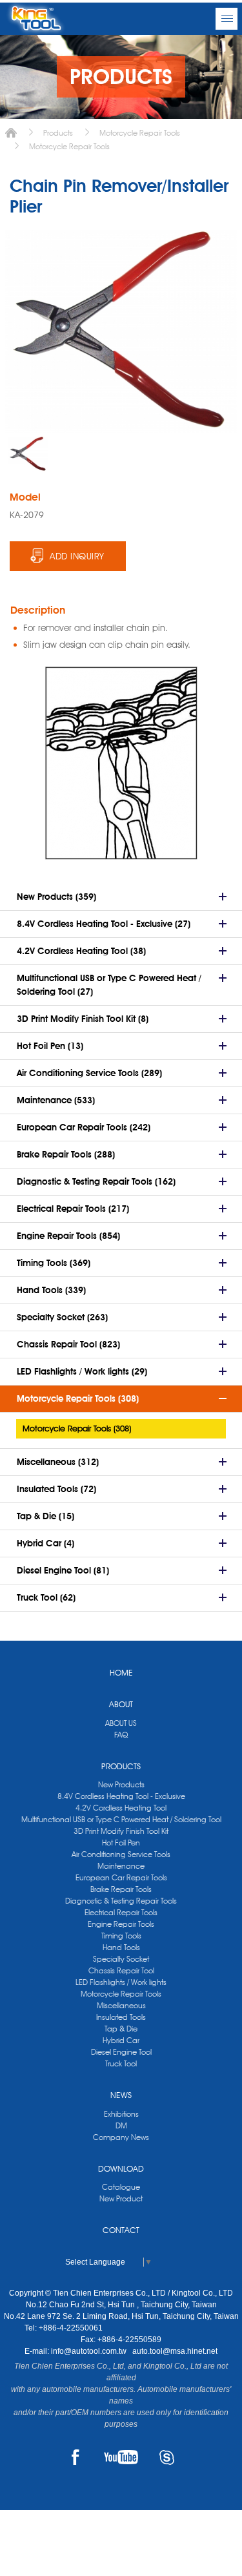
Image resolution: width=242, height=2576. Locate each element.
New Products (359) (56, 897)
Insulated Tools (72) (56, 1489)
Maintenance (121, 1866)
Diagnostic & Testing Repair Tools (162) (96, 1181)
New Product (121, 2198)
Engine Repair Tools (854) (68, 1236)
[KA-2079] (28, 454)
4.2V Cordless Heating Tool (121, 1808)
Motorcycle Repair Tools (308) (78, 1398)
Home (11, 133)
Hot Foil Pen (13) (50, 1046)
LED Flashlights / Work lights (121, 1982)
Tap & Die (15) (45, 1516)
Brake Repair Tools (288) (66, 1154)
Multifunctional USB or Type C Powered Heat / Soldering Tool (121, 1819)
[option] (28, 454)
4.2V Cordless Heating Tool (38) (81, 951)
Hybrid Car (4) (45, 1543)
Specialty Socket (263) (62, 1317)
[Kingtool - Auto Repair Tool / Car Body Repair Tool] (36, 19)
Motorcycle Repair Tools (140, 133)
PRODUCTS (121, 1766)
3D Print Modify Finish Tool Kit (121, 1831)
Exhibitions (121, 2114)
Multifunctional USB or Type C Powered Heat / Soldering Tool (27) (109, 985)
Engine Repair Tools (121, 1924)
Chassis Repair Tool (121, 1970)
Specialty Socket (121, 1959)
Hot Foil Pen (121, 1843)
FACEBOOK (75, 2457)
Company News (121, 2137)
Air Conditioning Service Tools (121, 1854)
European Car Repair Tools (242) (84, 1127)
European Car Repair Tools (121, 1877)
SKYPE (167, 2457)
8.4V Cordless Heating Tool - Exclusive (121, 1796)
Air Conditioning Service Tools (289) (89, 1073)
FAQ (121, 1735)
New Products (121, 1784)
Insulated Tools (121, 2017)
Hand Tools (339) (51, 1290)
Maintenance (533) (56, 1100)
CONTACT (121, 2230)
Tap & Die (121, 2029)
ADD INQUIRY (77, 556)
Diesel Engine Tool (121, 2052)
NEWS (121, 2095)
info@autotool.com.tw (90, 2351)
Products (58, 133)
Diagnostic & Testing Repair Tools (121, 1901)
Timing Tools (121, 1936)
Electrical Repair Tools (121, 1912)
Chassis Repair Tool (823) (68, 1344)
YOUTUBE (121, 2457)
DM (121, 2125)
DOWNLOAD (121, 2168)
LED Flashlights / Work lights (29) (82, 1371)
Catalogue (121, 2187)
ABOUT (121, 1704)
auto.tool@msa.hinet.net (175, 2351)
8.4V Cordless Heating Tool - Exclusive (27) (104, 924)
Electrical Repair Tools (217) (73, 1209)
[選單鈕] (227, 19)
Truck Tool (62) (46, 1597)
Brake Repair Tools (121, 1889)
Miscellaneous (121, 2005)
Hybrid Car (121, 2040)
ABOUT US (121, 1723)
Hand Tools (121, 1947)
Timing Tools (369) (54, 1263)
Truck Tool (121, 2063)
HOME (121, 1672)
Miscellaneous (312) (58, 1462)
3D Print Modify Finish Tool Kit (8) (83, 1019)
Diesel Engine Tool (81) (63, 1570)
